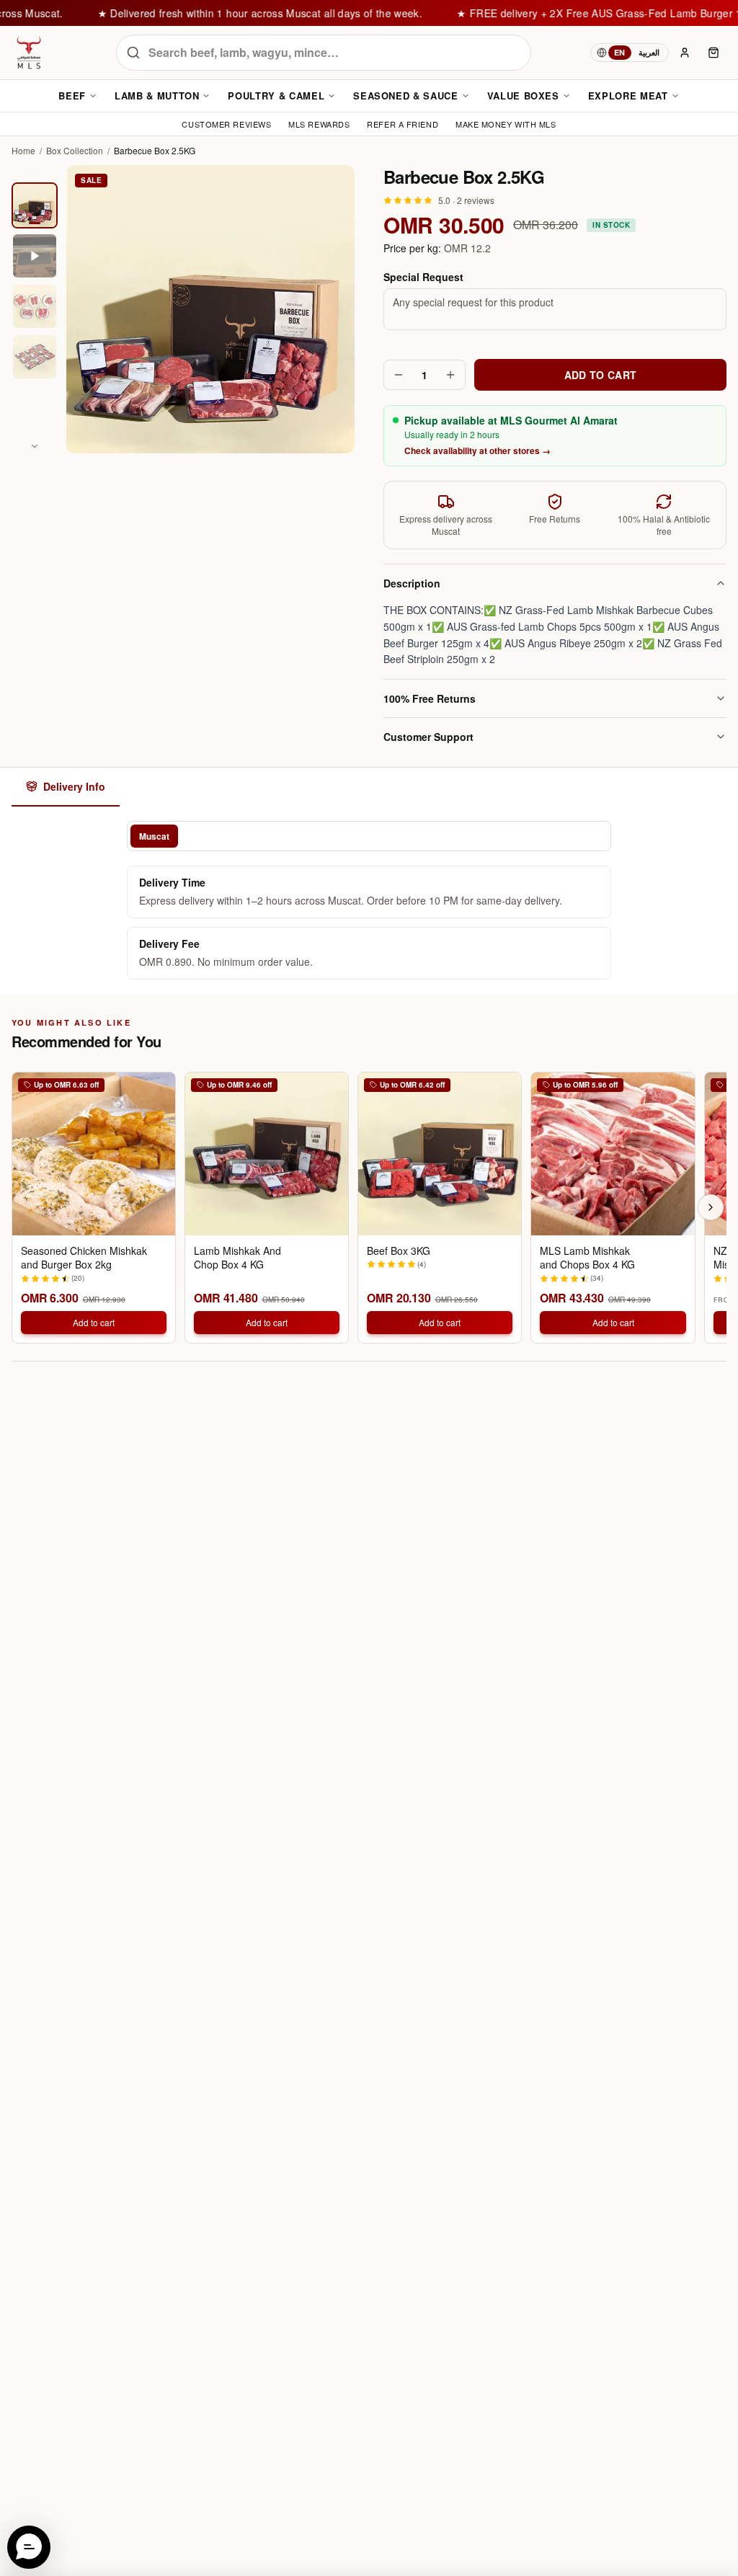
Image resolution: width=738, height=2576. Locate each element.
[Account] (685, 53)
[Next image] (35, 446)
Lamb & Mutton (157, 96)
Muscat (154, 836)
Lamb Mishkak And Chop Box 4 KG (237, 1258)
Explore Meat (628, 96)
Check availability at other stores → (477, 450)
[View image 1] (35, 205)
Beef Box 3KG (399, 1251)
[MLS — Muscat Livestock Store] (29, 53)
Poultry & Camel (276, 96)
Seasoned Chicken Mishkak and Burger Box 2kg (84, 1258)
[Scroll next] (711, 1207)
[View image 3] (35, 306)
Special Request (423, 277)
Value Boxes (523, 96)
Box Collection (75, 151)
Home (23, 151)
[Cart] (713, 53)
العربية (649, 52)
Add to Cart (601, 375)
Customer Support (428, 737)
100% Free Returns (430, 698)
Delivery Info (74, 786)
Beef (72, 96)
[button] (29, 2547)
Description (412, 583)
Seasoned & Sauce (405, 96)
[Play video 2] (35, 256)
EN (620, 52)
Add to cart (94, 1322)
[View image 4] (35, 357)
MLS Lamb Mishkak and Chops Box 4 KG (587, 1258)
